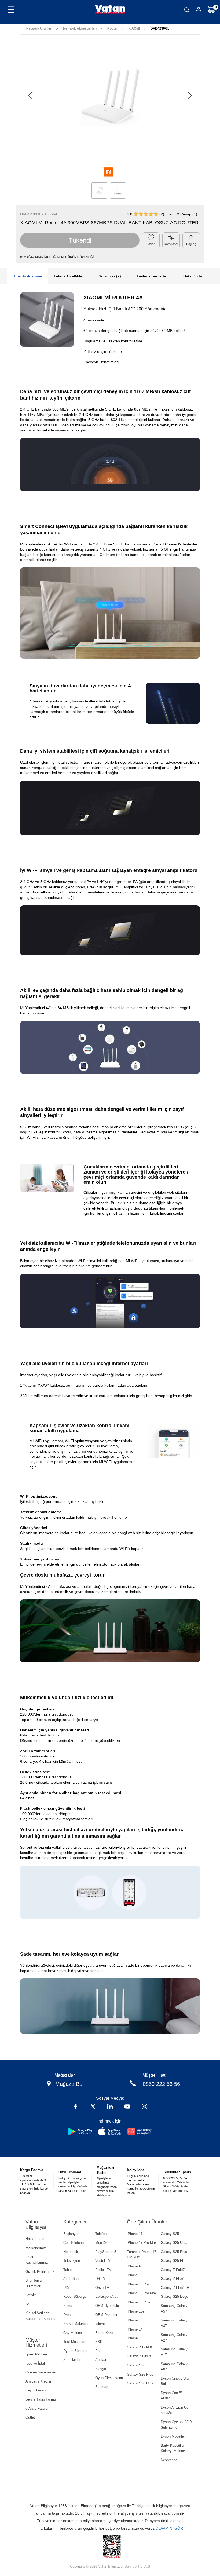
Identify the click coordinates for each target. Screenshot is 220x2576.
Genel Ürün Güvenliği (75, 257)
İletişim (31, 2295)
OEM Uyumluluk (108, 2306)
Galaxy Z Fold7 (173, 2270)
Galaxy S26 (136, 2365)
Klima (68, 2306)
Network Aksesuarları (80, 28)
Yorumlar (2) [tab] (110, 276)
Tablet (68, 2270)
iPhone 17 (135, 2234)
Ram (99, 2351)
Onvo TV (102, 2288)
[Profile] (199, 10)
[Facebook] (76, 2107)
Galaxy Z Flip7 (172, 2279)
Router (113, 28)
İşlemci (101, 2324)
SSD (99, 2342)
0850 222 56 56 (161, 2084)
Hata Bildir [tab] (193, 276)
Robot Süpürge (75, 2297)
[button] (190, 96)
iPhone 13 (135, 2338)
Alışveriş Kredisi (38, 2381)
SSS (29, 2304)
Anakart (101, 2360)
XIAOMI (134, 28)
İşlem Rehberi (36, 2354)
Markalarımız (36, 2248)
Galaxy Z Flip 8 (139, 2356)
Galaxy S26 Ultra (140, 2383)
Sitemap (102, 2387)
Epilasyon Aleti (107, 2297)
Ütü (66, 2288)
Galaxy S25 (170, 2234)
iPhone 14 (135, 2329)
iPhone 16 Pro (138, 2284)
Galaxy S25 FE (173, 2261)
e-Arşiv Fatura (36, 2408)
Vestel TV (103, 2261)
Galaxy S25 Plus (174, 2252)
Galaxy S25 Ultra (174, 2243)
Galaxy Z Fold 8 (139, 2347)
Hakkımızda (35, 2239)
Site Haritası (73, 2360)
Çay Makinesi (74, 2333)
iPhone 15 (135, 2320)
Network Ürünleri (39, 28)
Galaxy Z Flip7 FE (175, 2288)
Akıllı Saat (71, 2279)
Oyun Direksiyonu (109, 2378)
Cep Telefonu (74, 2243)
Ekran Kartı (104, 2333)
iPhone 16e (136, 2311)
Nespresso (169, 2460)
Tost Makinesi (74, 2342)
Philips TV (103, 2270)
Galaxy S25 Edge (174, 2297)
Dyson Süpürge (75, 2351)
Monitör (101, 2243)
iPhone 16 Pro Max (142, 2293)
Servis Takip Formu (41, 2399)
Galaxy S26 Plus (140, 2374)
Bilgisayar (71, 2234)
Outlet (30, 2417)
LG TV (100, 2279)
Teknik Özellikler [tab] (69, 276)
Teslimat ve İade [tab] (151, 276)
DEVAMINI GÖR (169, 2528)
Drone (68, 2315)
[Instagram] (145, 2107)
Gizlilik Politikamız (40, 2272)
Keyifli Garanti (36, 2390)
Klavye (101, 2369)
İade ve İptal (35, 2363)
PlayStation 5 (106, 2252)
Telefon (101, 2234)
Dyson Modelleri (173, 2436)
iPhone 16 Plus (139, 2302)
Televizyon (72, 2261)
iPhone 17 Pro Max (142, 2243)
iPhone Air (135, 2266)
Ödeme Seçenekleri (41, 2372)
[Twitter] (93, 2107)
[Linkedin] (110, 2107)
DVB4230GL (160, 28)
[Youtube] (127, 2107)
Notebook (71, 2252)
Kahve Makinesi (76, 2324)
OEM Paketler (106, 2315)
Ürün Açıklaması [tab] (27, 276)
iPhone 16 (135, 2275)
